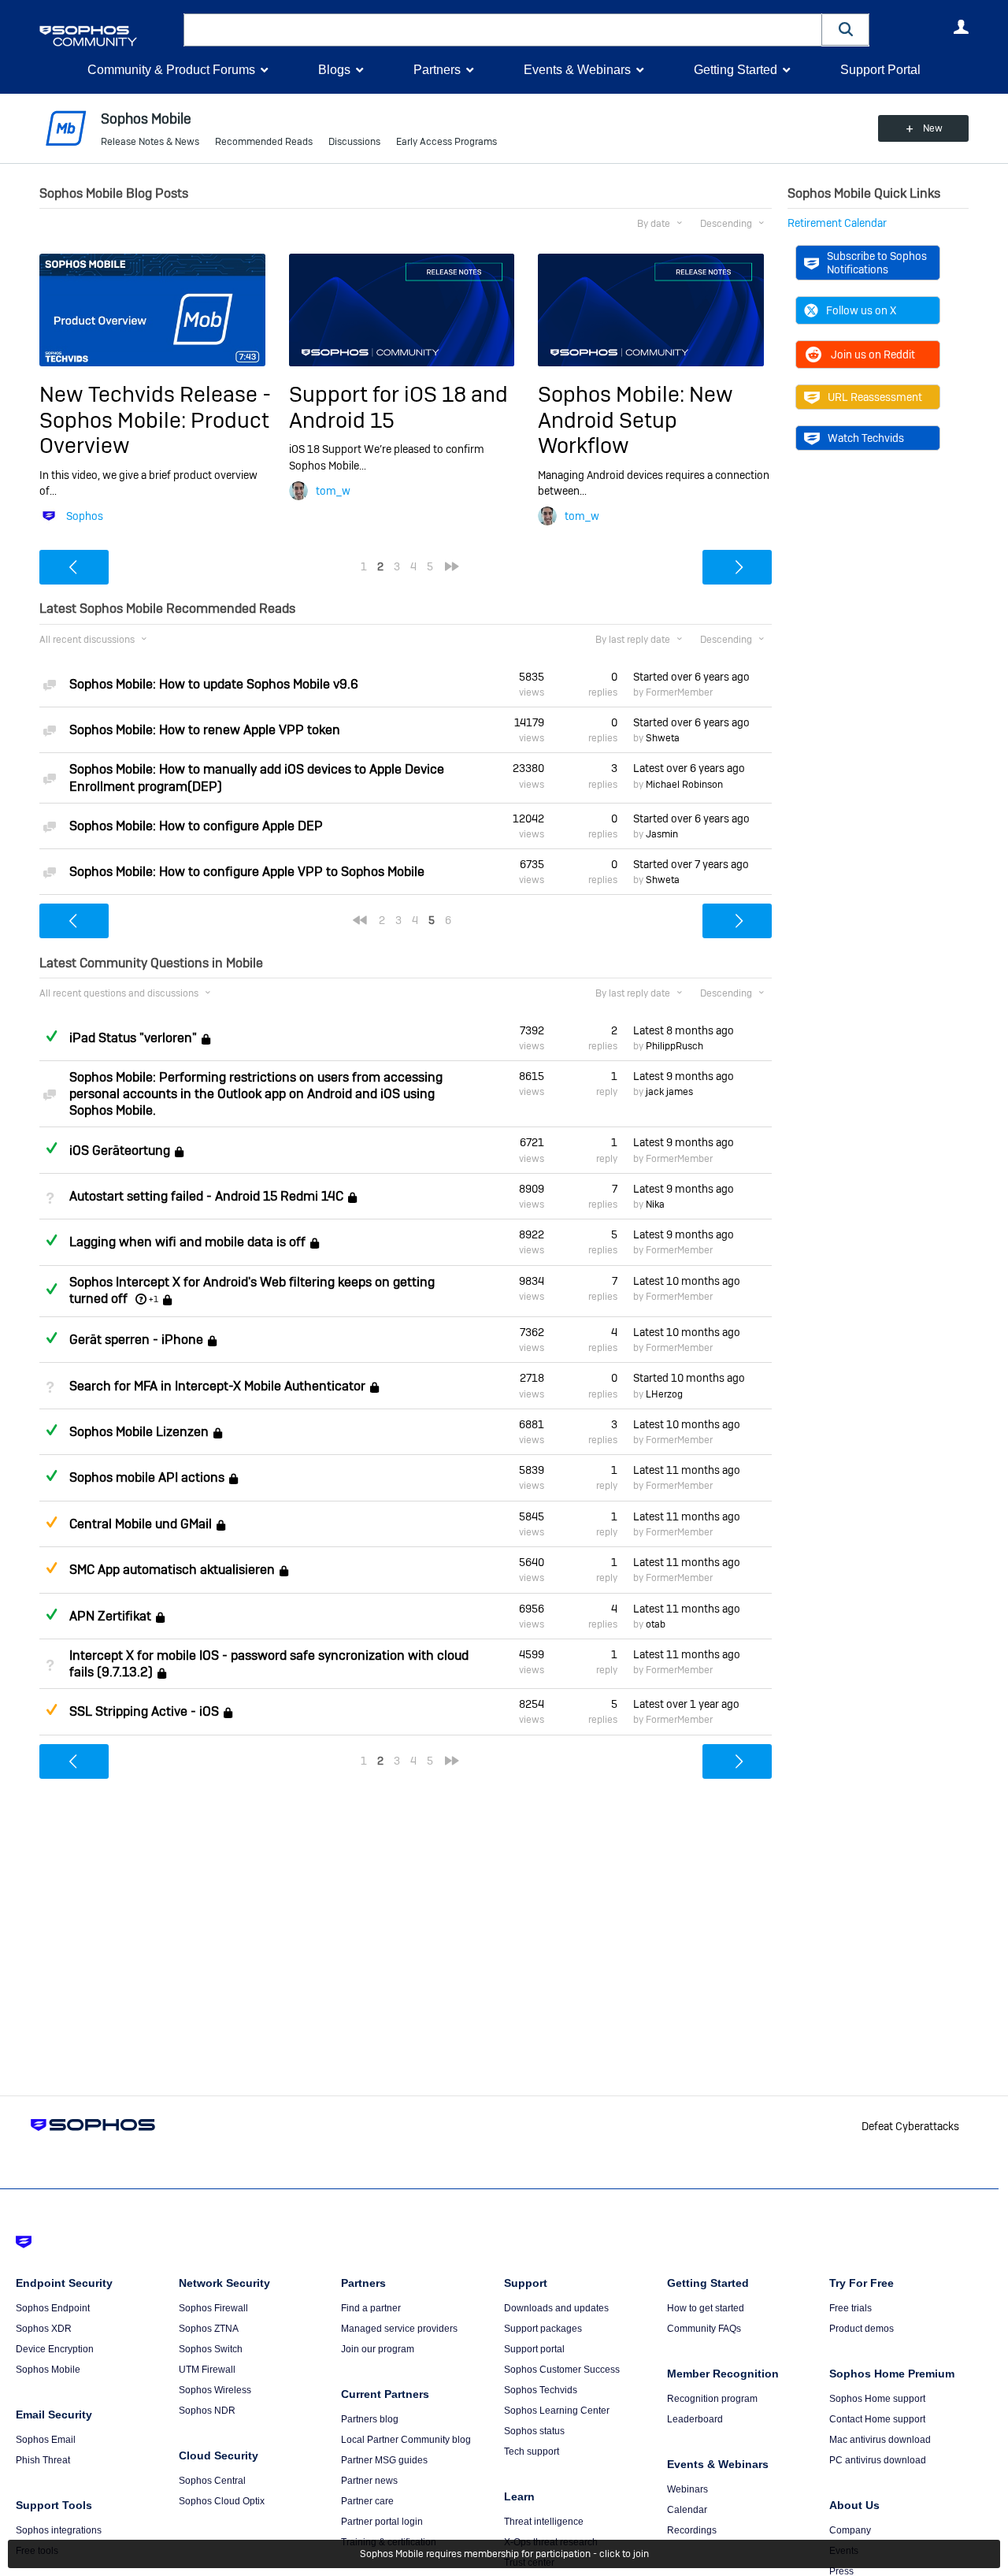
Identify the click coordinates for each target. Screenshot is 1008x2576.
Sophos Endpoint (53, 2308)
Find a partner (371, 2308)
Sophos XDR (44, 2329)
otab (656, 1624)
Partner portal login (382, 2522)
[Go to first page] (360, 920)
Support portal (534, 2349)
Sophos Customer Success (562, 2370)
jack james (669, 1092)
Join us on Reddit (873, 354)
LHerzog (664, 1394)
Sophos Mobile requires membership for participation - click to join (504, 2554)
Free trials (850, 2308)
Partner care (367, 2501)
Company (850, 2530)
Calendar (687, 2510)
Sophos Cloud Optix (222, 2501)
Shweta (663, 738)
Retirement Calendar (837, 223)
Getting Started (736, 70)
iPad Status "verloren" (133, 1038)
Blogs (334, 70)
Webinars (687, 2489)
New (933, 128)
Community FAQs (704, 2329)
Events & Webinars (577, 70)
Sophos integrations (59, 2530)
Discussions (354, 142)
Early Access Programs (447, 142)
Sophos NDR (207, 2411)
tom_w (333, 491)
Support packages (543, 2329)
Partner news (369, 2481)
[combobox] (503, 30)
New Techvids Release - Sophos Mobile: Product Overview (155, 420)
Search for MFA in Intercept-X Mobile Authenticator (217, 1386)
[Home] (108, 36)
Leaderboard (695, 2419)
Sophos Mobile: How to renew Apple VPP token (205, 730)
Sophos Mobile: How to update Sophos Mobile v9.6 (214, 684)
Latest (689, 768)
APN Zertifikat (110, 1616)
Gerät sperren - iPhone (136, 1340)
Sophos (85, 516)
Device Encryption (55, 2349)
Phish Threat (43, 2460)
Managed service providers (399, 2329)
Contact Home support (877, 2419)
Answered (51, 1036)
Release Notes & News (150, 142)
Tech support (532, 2452)
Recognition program (712, 2399)
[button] (846, 30)
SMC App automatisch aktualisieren (172, 1570)
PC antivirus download (878, 2460)
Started (691, 677)
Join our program (378, 2349)
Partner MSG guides (384, 2460)
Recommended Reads (264, 142)
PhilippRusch (674, 1046)
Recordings (692, 2530)
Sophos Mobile (48, 2370)
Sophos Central (212, 2481)
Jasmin (662, 834)
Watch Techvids (866, 438)
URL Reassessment (875, 397)
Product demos (862, 2329)
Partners (437, 70)
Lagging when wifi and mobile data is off (187, 1243)
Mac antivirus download (880, 2440)
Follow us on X (861, 310)
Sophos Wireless (215, 2390)
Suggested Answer (51, 1522)
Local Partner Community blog (406, 2440)
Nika (655, 1204)
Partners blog (370, 2419)
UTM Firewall (207, 2370)
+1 (154, 1299)
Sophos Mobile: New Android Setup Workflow (636, 420)
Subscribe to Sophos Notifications (877, 262)
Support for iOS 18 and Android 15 (398, 407)
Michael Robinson (684, 785)
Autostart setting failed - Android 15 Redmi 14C (206, 1196)
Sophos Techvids (541, 2390)
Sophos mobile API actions (147, 1478)
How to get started (706, 2308)
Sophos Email (46, 2440)
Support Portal (880, 70)
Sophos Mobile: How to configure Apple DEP (196, 826)
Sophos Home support (877, 2399)
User (961, 27)
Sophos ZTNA (209, 2329)
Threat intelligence (544, 2522)
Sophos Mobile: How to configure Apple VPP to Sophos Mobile (247, 872)
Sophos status (534, 2431)
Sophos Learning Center (557, 2411)
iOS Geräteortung (120, 1151)
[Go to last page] (452, 566)
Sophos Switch (211, 2349)
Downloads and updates (556, 2308)
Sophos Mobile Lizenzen (139, 1432)
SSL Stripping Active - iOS (144, 1712)
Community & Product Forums (171, 70)
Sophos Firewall (213, 2308)
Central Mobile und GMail (141, 1524)
